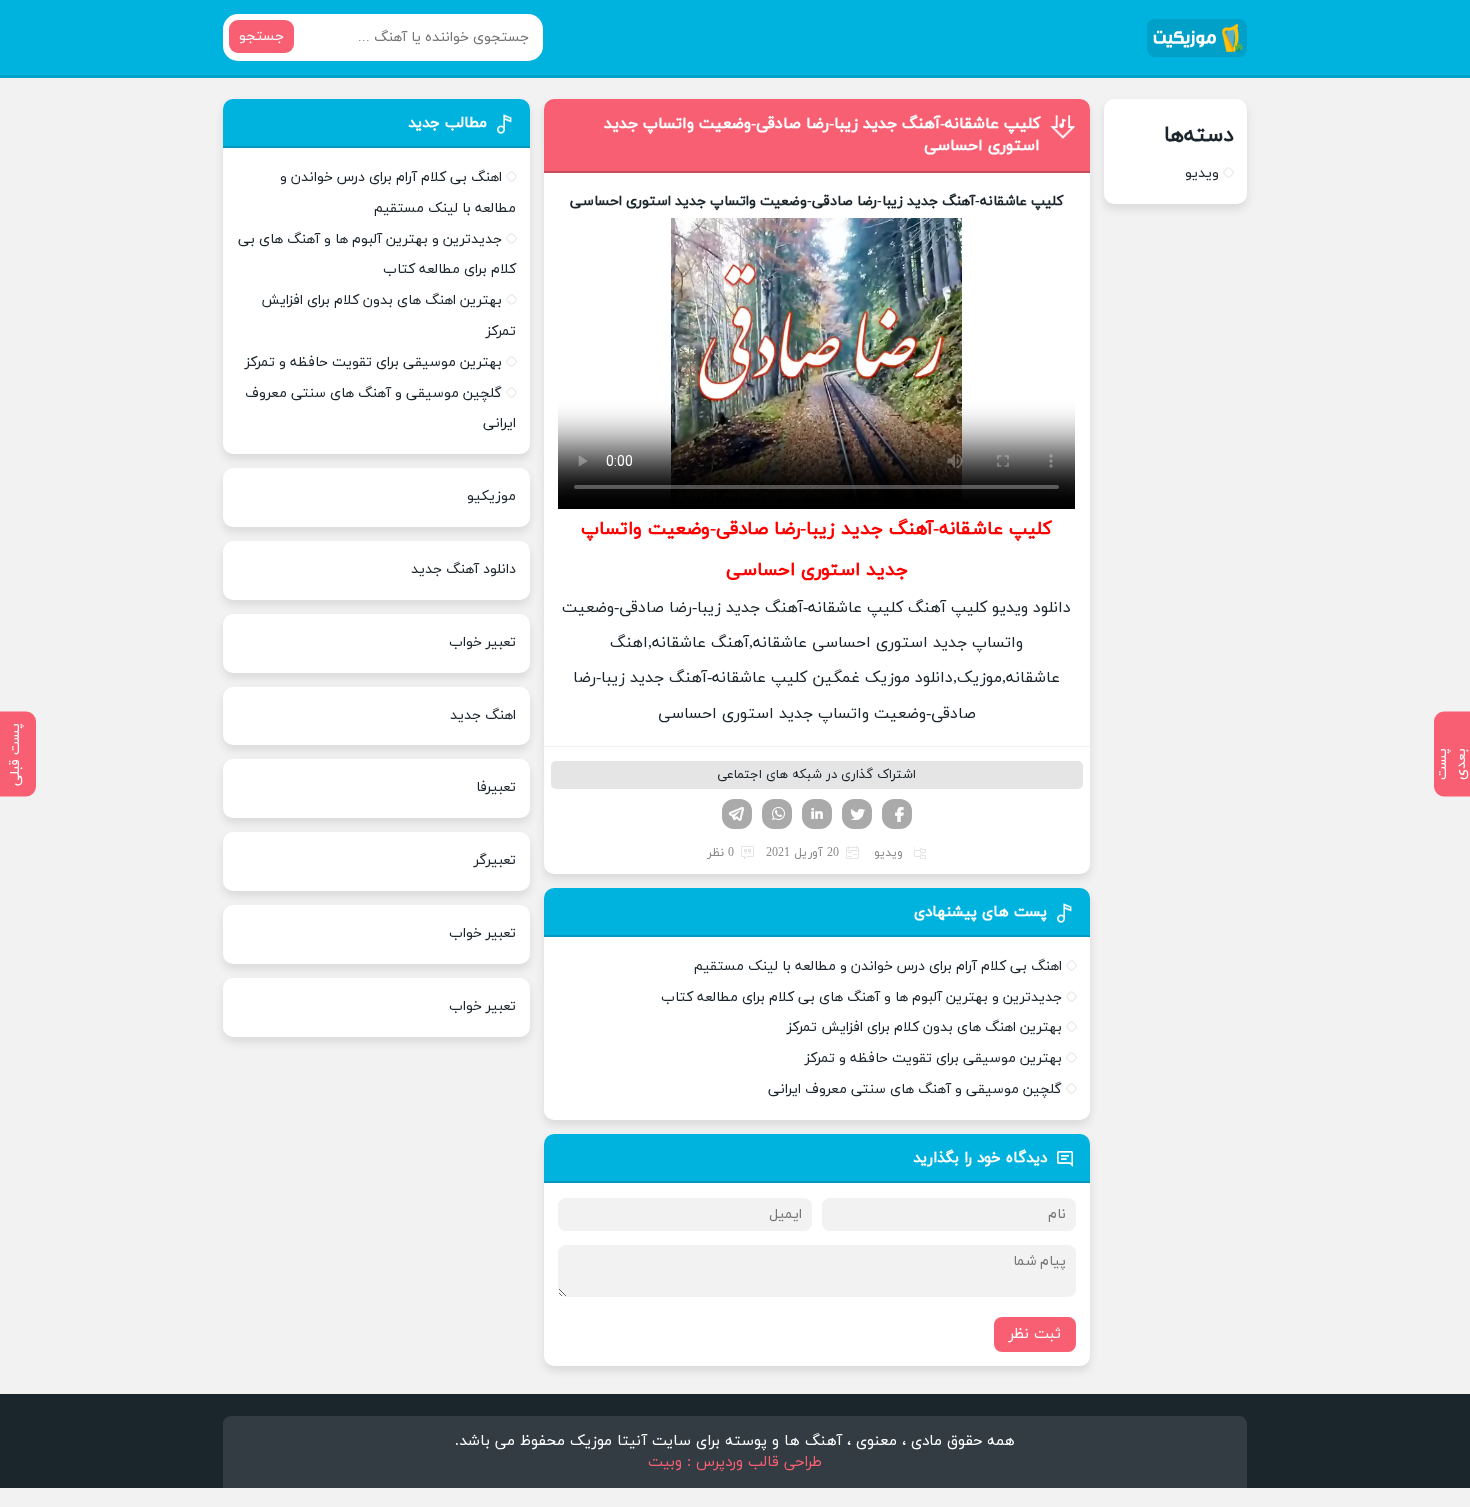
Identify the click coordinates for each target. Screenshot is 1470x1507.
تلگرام (737, 814)
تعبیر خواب (482, 642)
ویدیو (888, 853)
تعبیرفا (496, 787)
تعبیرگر (495, 860)
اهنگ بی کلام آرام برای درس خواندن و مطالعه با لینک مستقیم (878, 966)
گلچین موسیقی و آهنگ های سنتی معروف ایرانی (915, 1089)
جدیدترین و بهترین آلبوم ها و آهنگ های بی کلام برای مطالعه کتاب (861, 997)
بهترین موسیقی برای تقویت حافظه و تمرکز (933, 1058)
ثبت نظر (1035, 1334)
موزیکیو (491, 496)
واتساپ (777, 814)
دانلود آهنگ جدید (463, 569)
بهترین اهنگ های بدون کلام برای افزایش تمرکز (924, 1027)
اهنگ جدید (483, 715)
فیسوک (897, 814)
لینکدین (817, 814)
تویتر (857, 814)
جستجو (261, 36)
